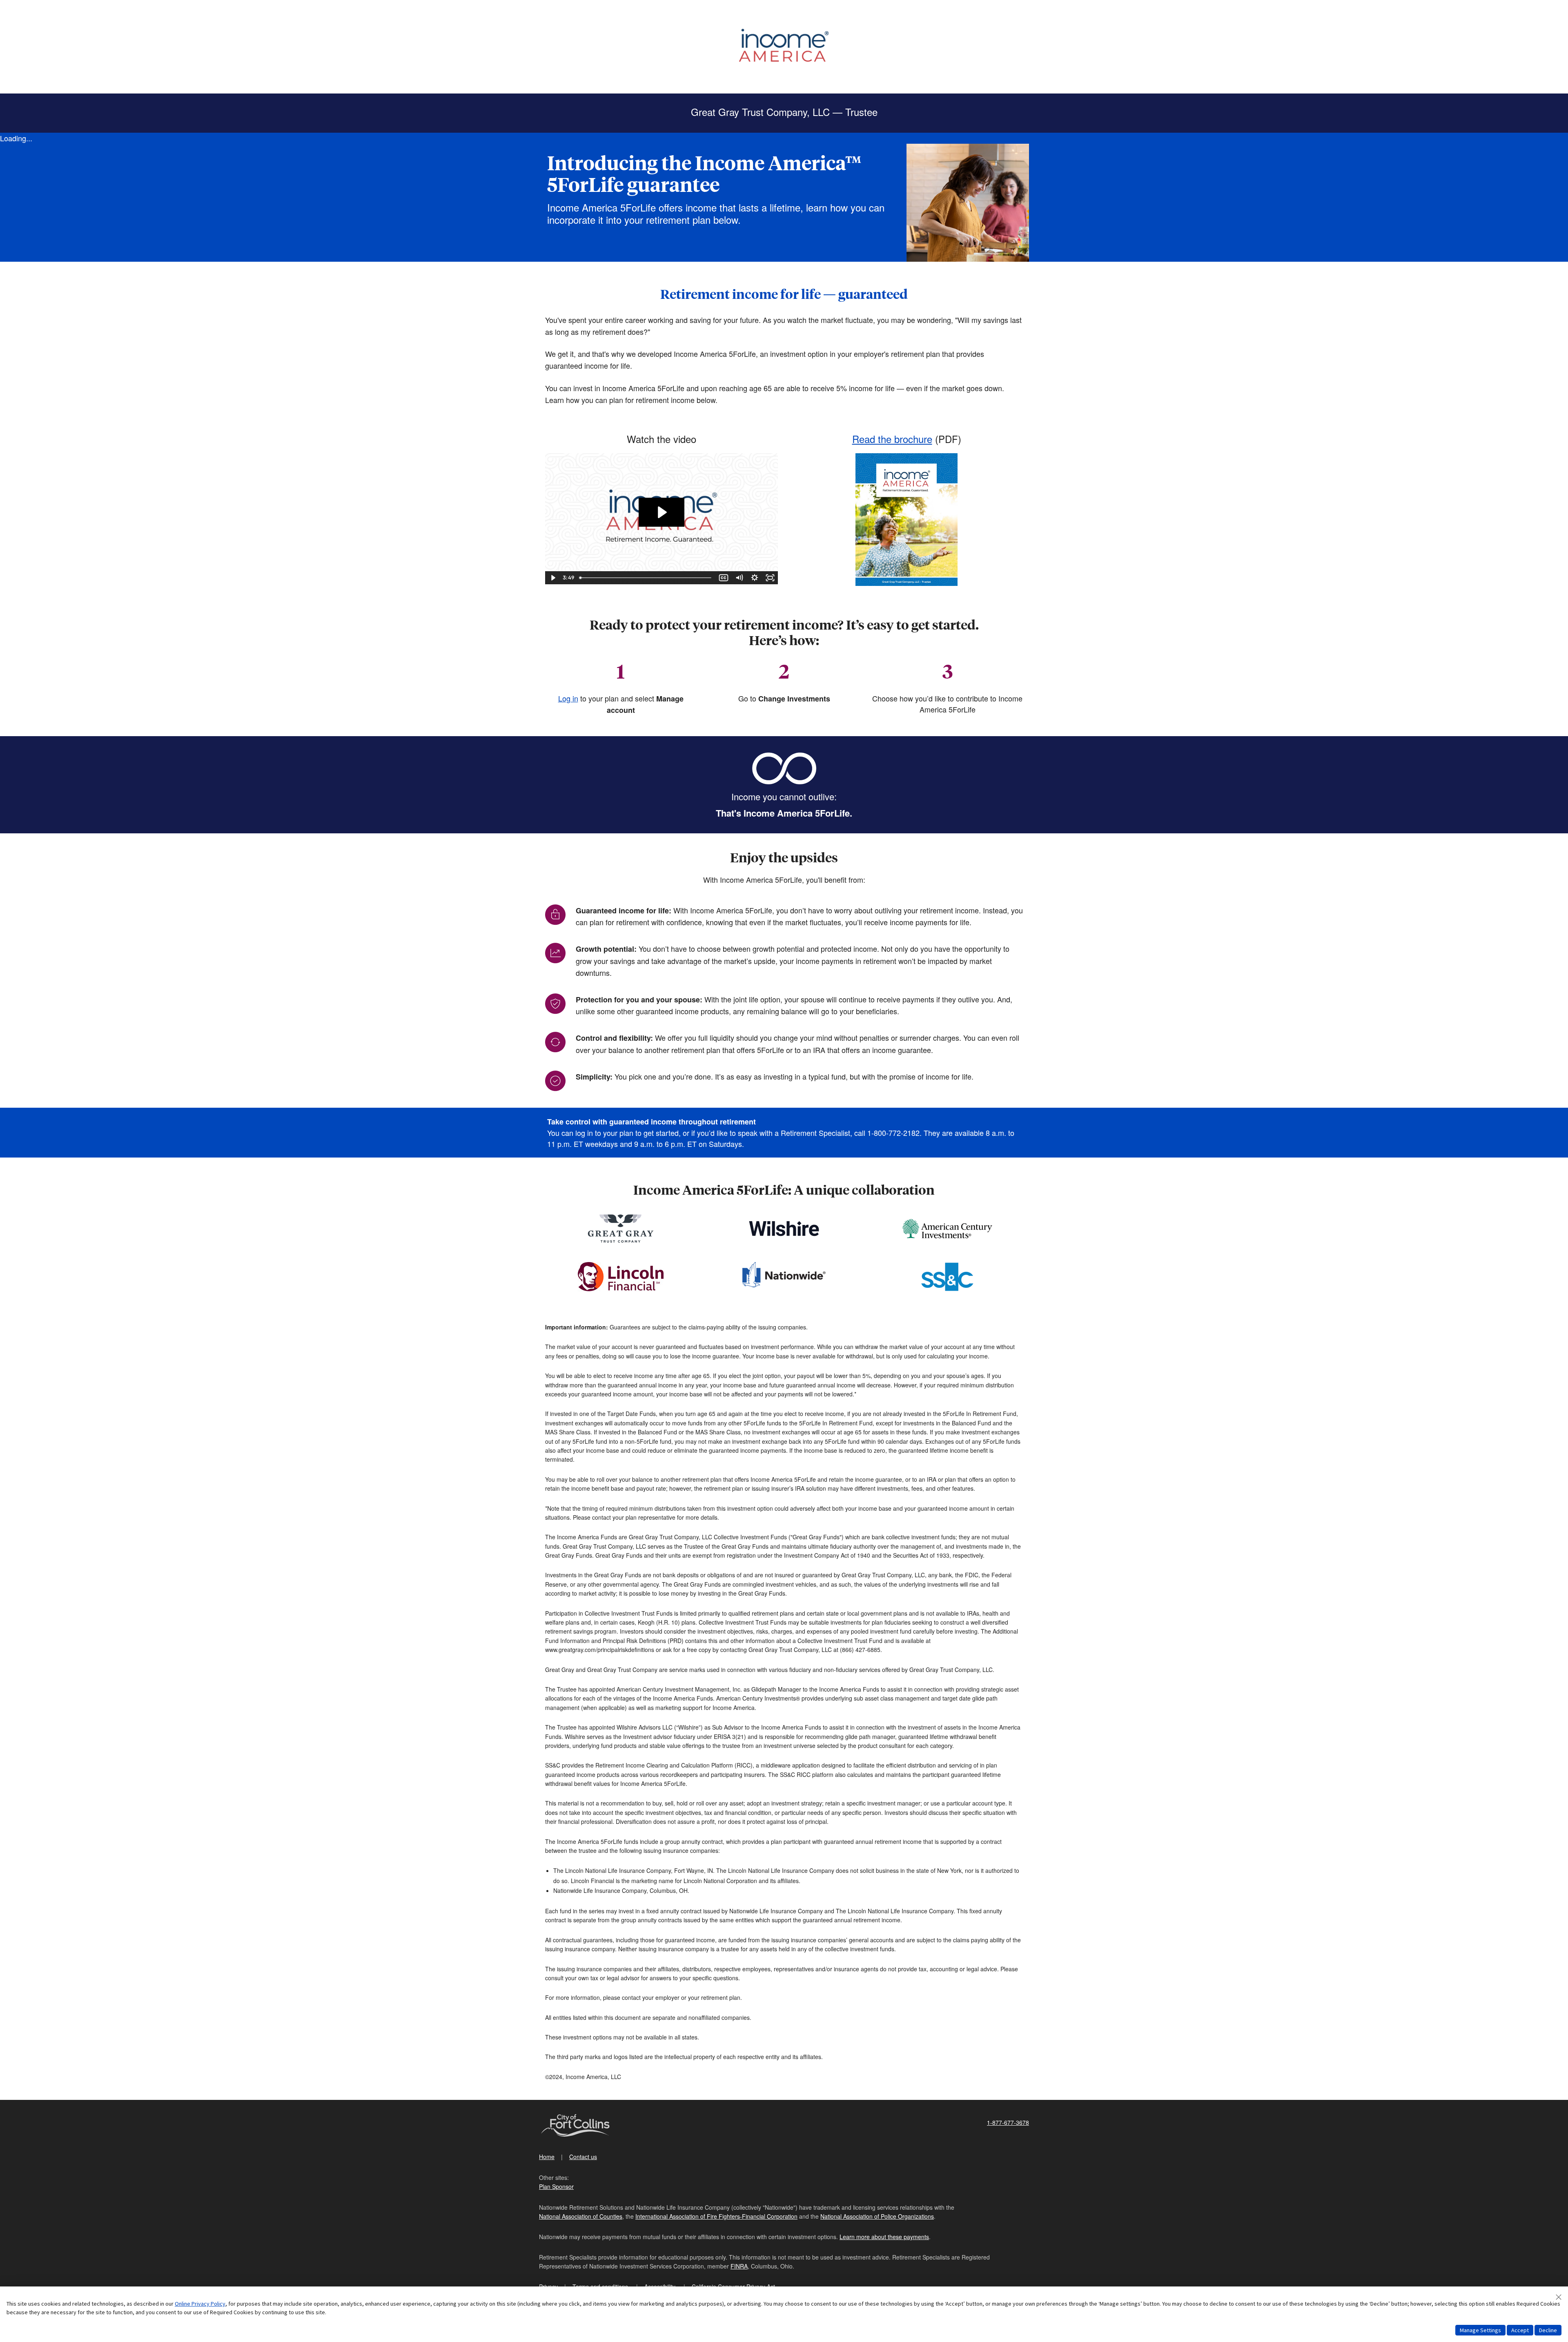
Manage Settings (1480, 2330)
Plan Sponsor (556, 2186)
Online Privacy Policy (200, 2304)
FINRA (739, 2266)
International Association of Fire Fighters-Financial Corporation (716, 2216)
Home (547, 2157)
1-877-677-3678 (1008, 2122)
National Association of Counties (581, 2216)
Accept (1520, 2330)
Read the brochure (892, 439)
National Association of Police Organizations (877, 2216)
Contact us (583, 2157)
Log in (568, 698)
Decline (1548, 2330)
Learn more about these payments (884, 2237)
